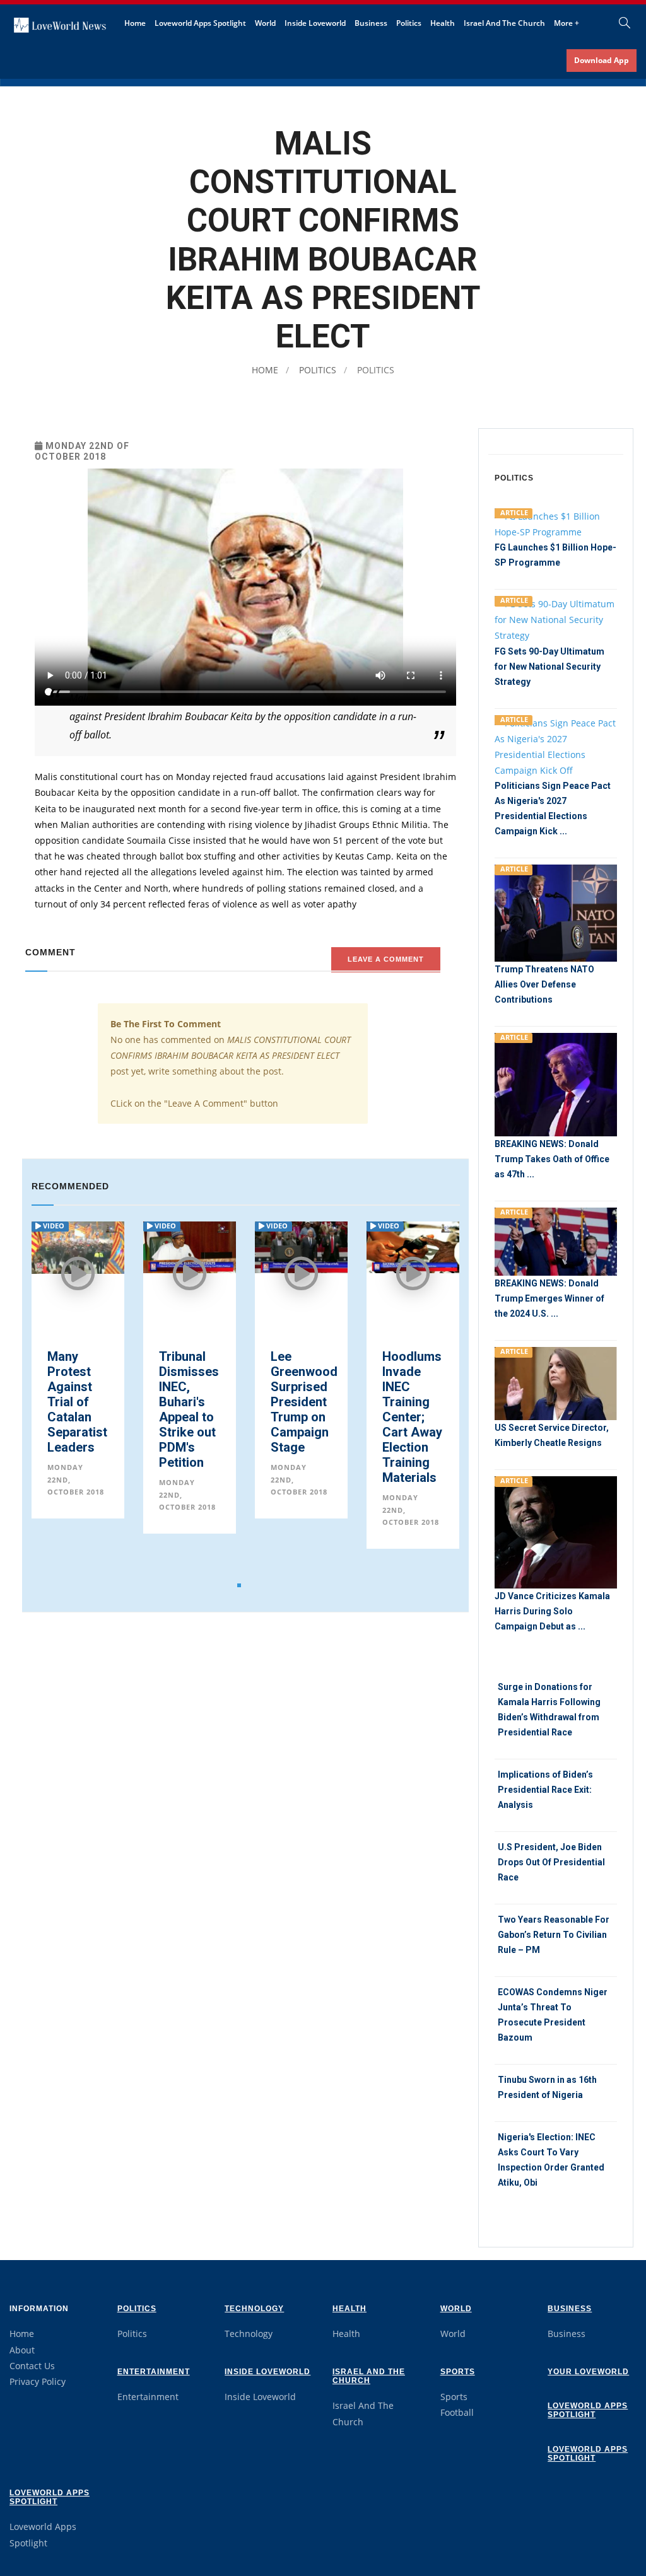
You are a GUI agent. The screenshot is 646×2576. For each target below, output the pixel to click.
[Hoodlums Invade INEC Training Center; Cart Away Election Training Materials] (301, 1246)
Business (371, 23)
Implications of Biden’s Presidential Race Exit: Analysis (545, 1790)
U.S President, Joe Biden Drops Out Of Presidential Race (551, 1862)
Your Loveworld (588, 2372)
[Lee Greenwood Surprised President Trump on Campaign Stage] (190, 1246)
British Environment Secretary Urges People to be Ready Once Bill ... (419, 1409)
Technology (254, 2309)
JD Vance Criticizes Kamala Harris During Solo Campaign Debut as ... (552, 1611)
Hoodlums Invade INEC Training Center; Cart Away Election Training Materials (301, 1417)
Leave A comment (386, 959)
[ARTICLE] (556, 523)
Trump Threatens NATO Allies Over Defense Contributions (544, 984)
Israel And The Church (504, 23)
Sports (458, 2372)
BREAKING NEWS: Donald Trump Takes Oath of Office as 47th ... (552, 1159)
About (22, 2350)
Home (135, 23)
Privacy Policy (38, 2381)
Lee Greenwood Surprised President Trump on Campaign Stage (192, 1402)
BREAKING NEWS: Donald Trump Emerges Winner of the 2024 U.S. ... (549, 1298)
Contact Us (32, 2366)
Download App (602, 60)
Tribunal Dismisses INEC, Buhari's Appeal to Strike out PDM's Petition (77, 1409)
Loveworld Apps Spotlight (200, 23)
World (265, 23)
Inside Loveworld (315, 23)
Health (443, 23)
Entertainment (154, 2372)
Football (457, 2412)
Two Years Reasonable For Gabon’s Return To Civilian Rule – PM (554, 1935)
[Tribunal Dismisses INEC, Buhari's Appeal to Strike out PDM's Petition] (78, 1246)
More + (567, 23)
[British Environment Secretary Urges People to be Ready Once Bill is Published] (413, 1246)
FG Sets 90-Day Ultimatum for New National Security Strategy (549, 667)
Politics (409, 23)
